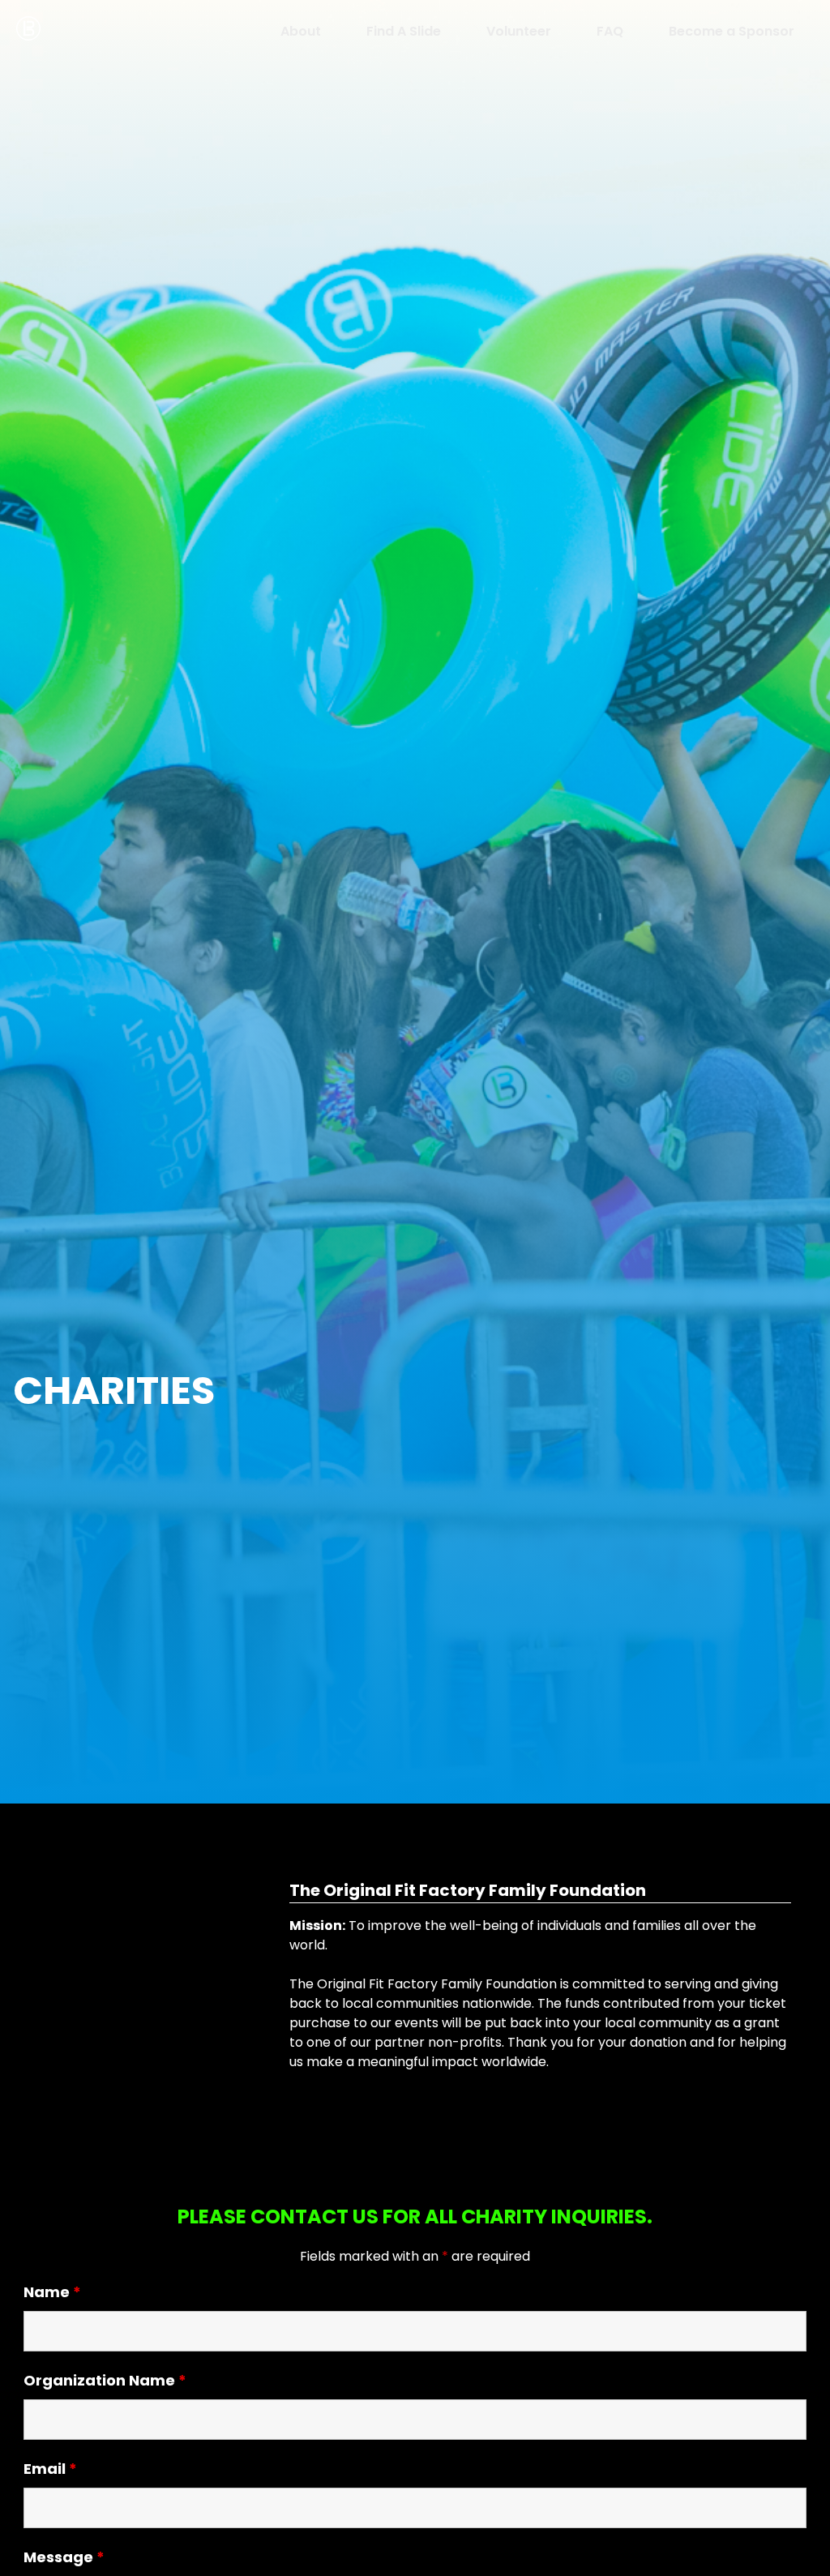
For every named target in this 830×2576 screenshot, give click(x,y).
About (301, 31)
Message (64, 2557)
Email (50, 2469)
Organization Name (105, 2380)
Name (52, 2292)
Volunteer (519, 31)
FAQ (610, 31)
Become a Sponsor (732, 31)
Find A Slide (404, 31)
